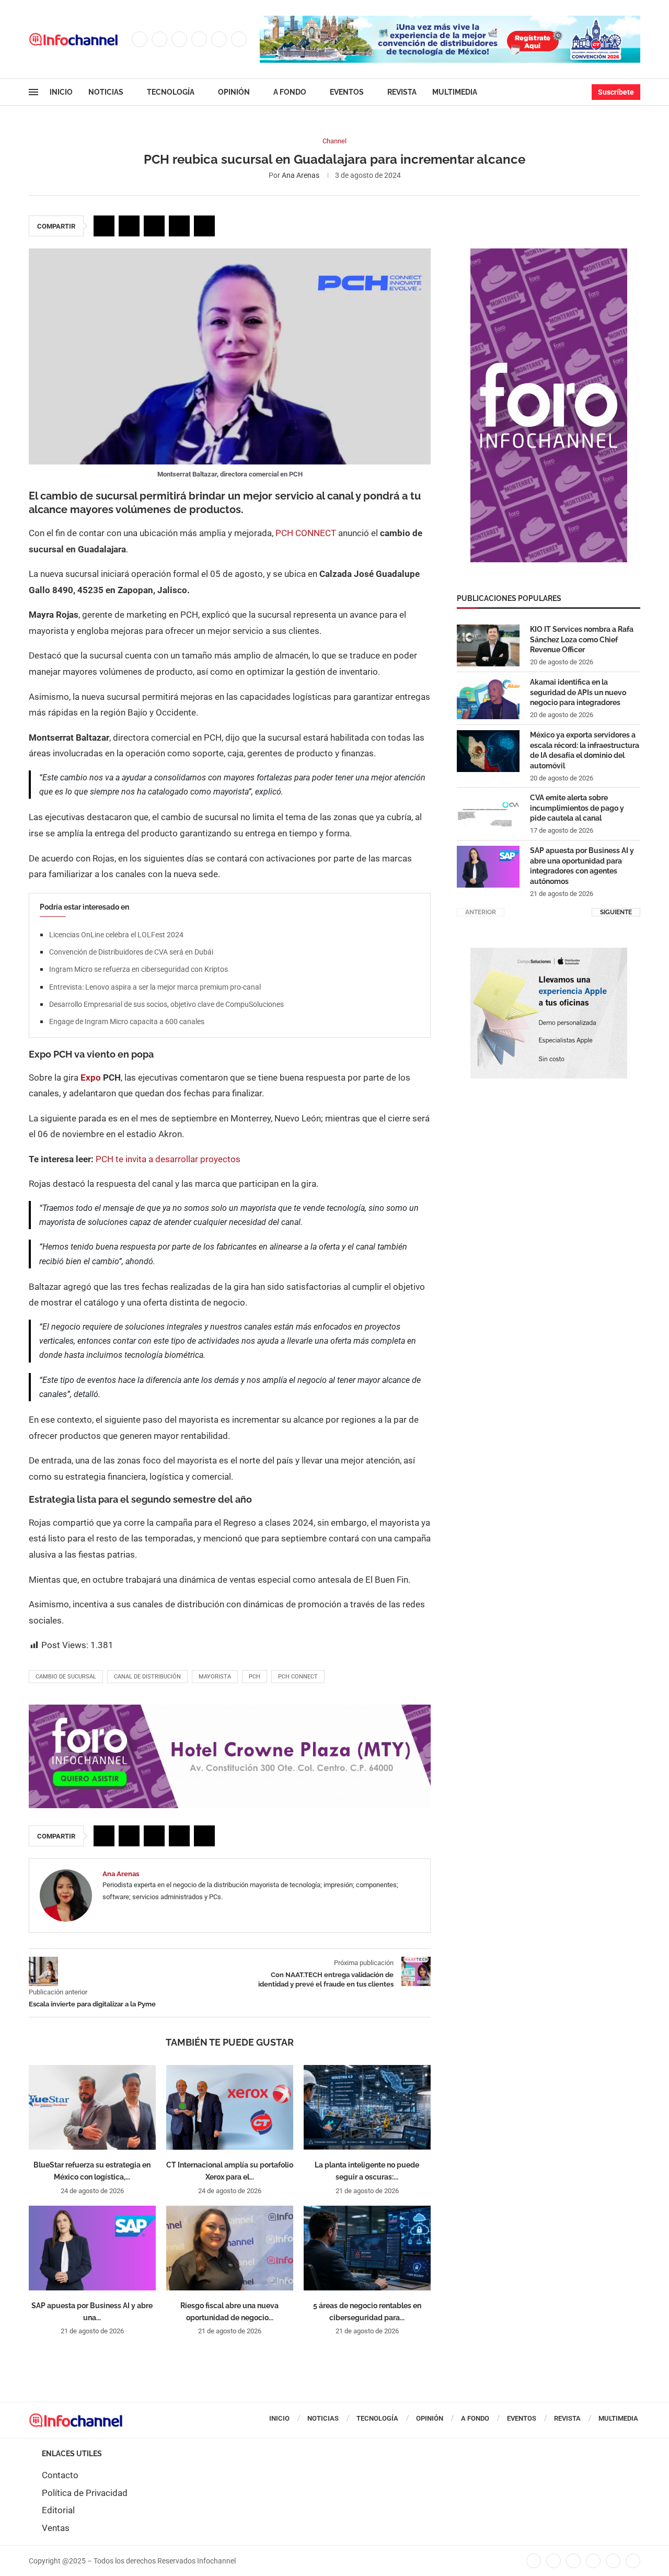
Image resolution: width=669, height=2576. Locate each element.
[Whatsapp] (239, 39)
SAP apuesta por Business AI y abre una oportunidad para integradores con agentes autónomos (582, 866)
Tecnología (171, 92)
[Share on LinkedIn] (154, 226)
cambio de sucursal (66, 1677)
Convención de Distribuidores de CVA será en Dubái (131, 952)
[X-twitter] (553, 2561)
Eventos (347, 92)
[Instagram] (179, 39)
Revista (402, 92)
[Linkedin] (199, 39)
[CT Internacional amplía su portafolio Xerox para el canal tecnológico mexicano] (230, 2107)
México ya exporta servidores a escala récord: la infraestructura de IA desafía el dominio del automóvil (585, 750)
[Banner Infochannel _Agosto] (549, 953)
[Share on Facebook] (104, 226)
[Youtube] (219, 39)
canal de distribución (147, 1677)
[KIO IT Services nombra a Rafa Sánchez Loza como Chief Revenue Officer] (488, 645)
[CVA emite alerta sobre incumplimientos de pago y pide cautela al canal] (488, 814)
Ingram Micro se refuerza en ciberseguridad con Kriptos (139, 969)
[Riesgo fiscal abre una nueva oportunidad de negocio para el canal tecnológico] (230, 2248)
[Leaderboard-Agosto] (450, 21)
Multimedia (455, 92)
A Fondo (290, 92)
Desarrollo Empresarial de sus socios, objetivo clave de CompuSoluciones (166, 1004)
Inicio (61, 92)
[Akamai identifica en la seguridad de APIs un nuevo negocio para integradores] (488, 698)
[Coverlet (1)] (549, 254)
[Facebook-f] (534, 2561)
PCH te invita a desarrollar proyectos (168, 1159)
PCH (255, 1677)
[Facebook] (140, 39)
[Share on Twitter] (129, 226)
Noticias (106, 92)
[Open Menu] (33, 92)
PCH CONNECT (306, 533)
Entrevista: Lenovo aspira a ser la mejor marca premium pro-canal (155, 987)
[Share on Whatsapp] (179, 226)
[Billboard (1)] (230, 1710)
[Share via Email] (204, 226)
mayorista (215, 1677)
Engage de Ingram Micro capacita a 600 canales (127, 1022)
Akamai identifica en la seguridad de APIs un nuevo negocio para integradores (578, 692)
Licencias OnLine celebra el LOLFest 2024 (116, 935)
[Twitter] (159, 39)
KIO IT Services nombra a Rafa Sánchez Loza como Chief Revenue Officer (582, 639)
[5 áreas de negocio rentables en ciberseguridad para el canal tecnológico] (367, 2248)
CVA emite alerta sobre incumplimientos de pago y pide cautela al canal (577, 808)
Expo (92, 1077)
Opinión (234, 92)
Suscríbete (616, 92)
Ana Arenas (301, 175)
